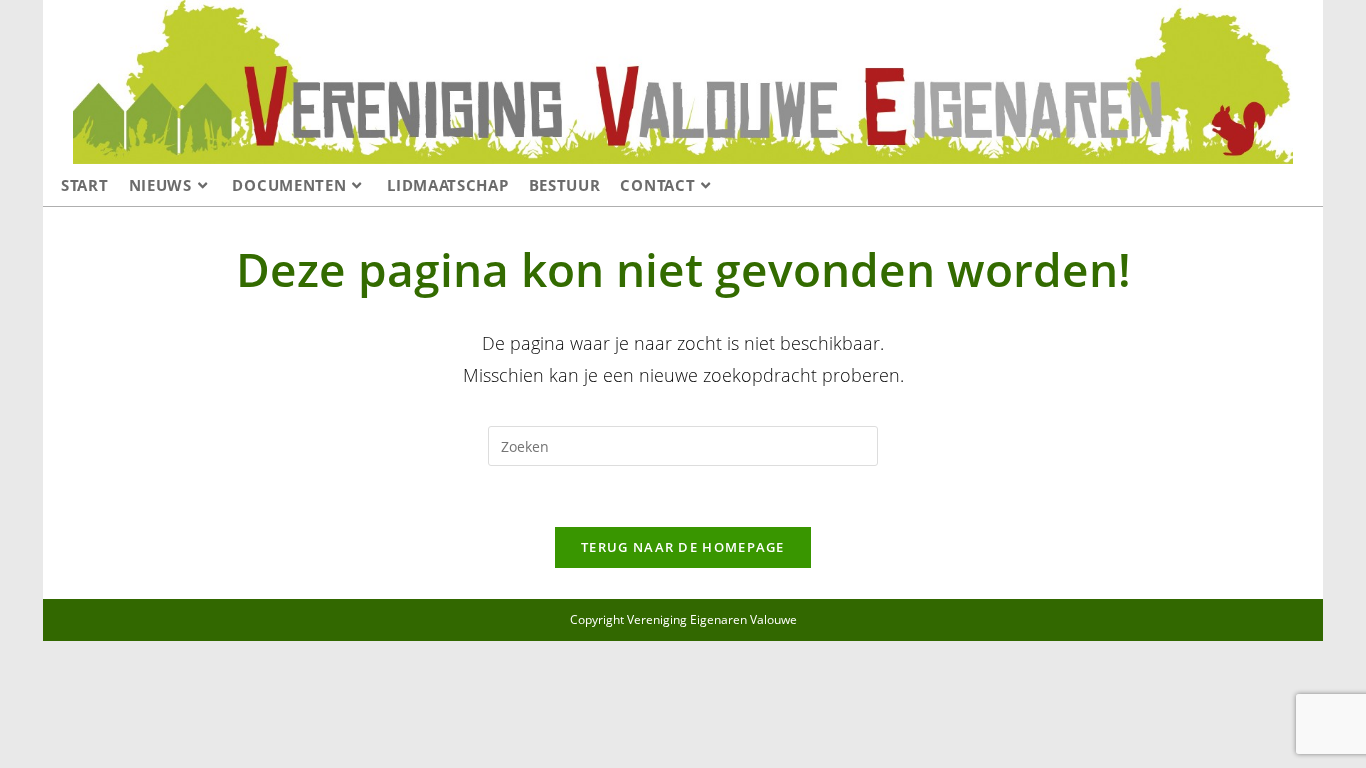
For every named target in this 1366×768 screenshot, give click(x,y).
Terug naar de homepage (683, 547)
